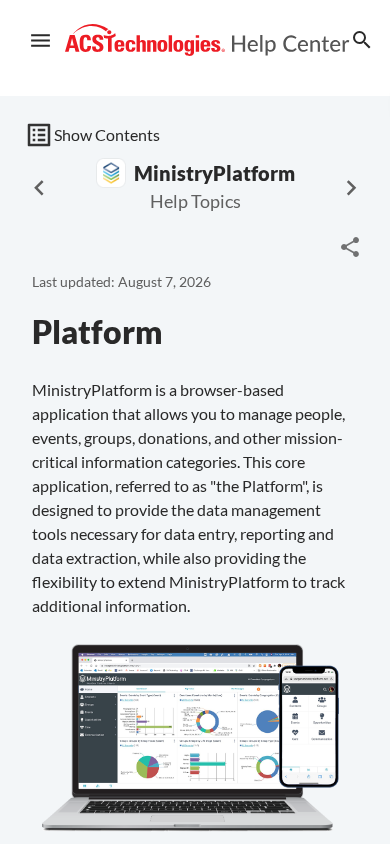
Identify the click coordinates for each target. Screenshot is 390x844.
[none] (350, 247)
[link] (207, 40)
